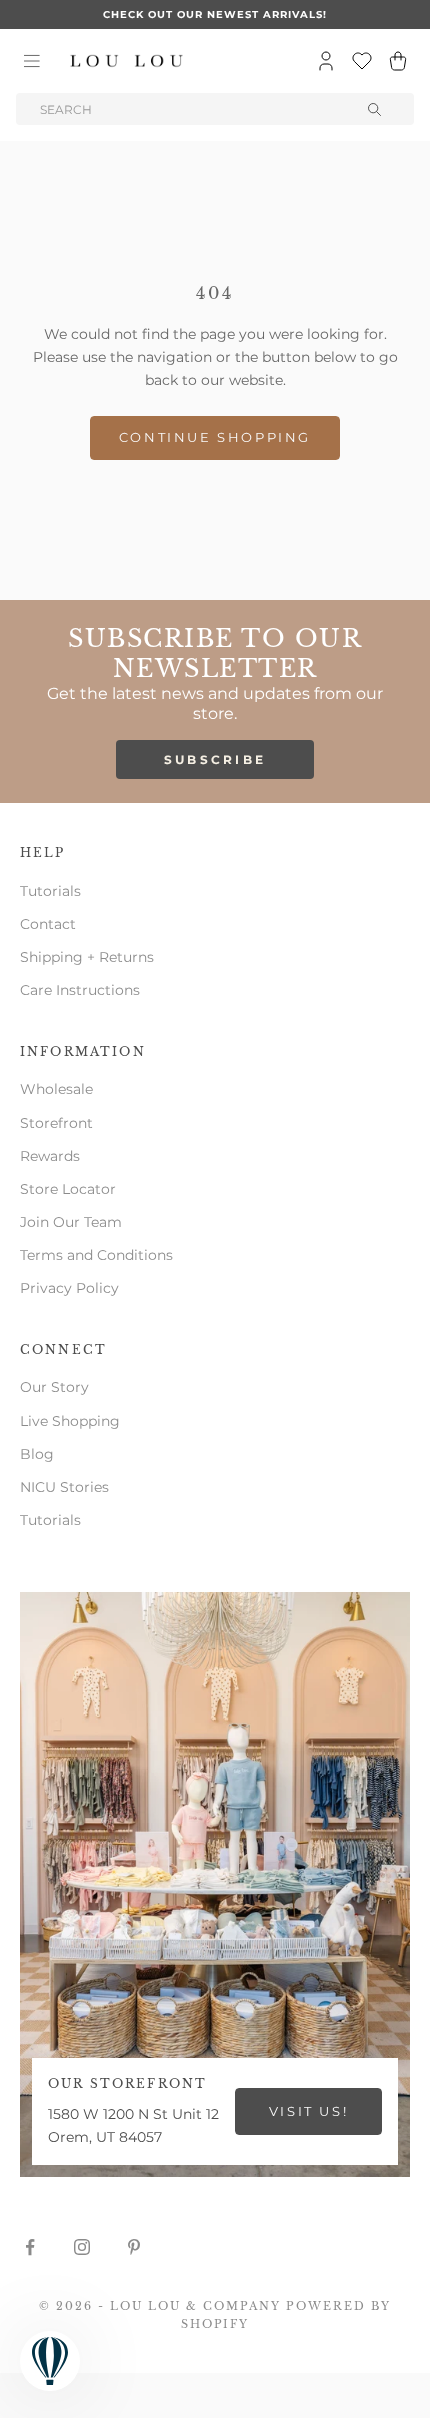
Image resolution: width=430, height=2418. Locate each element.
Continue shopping (215, 437)
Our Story (54, 1387)
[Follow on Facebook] (30, 2247)
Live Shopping (70, 1421)
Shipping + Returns (87, 957)
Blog (37, 1454)
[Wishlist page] (362, 61)
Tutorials (50, 891)
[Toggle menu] (32, 61)
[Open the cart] (398, 61)
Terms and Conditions (96, 1255)
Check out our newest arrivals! (215, 14)
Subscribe (215, 759)
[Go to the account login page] (326, 61)
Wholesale (56, 1089)
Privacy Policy (69, 1288)
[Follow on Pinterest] (134, 2247)
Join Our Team (71, 1222)
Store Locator (68, 1189)
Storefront (56, 1123)
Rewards (50, 1156)
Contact (48, 924)
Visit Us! (308, 2111)
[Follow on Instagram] (82, 2247)
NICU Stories (64, 1487)
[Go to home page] (127, 61)
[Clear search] (376, 109)
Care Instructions (80, 990)
